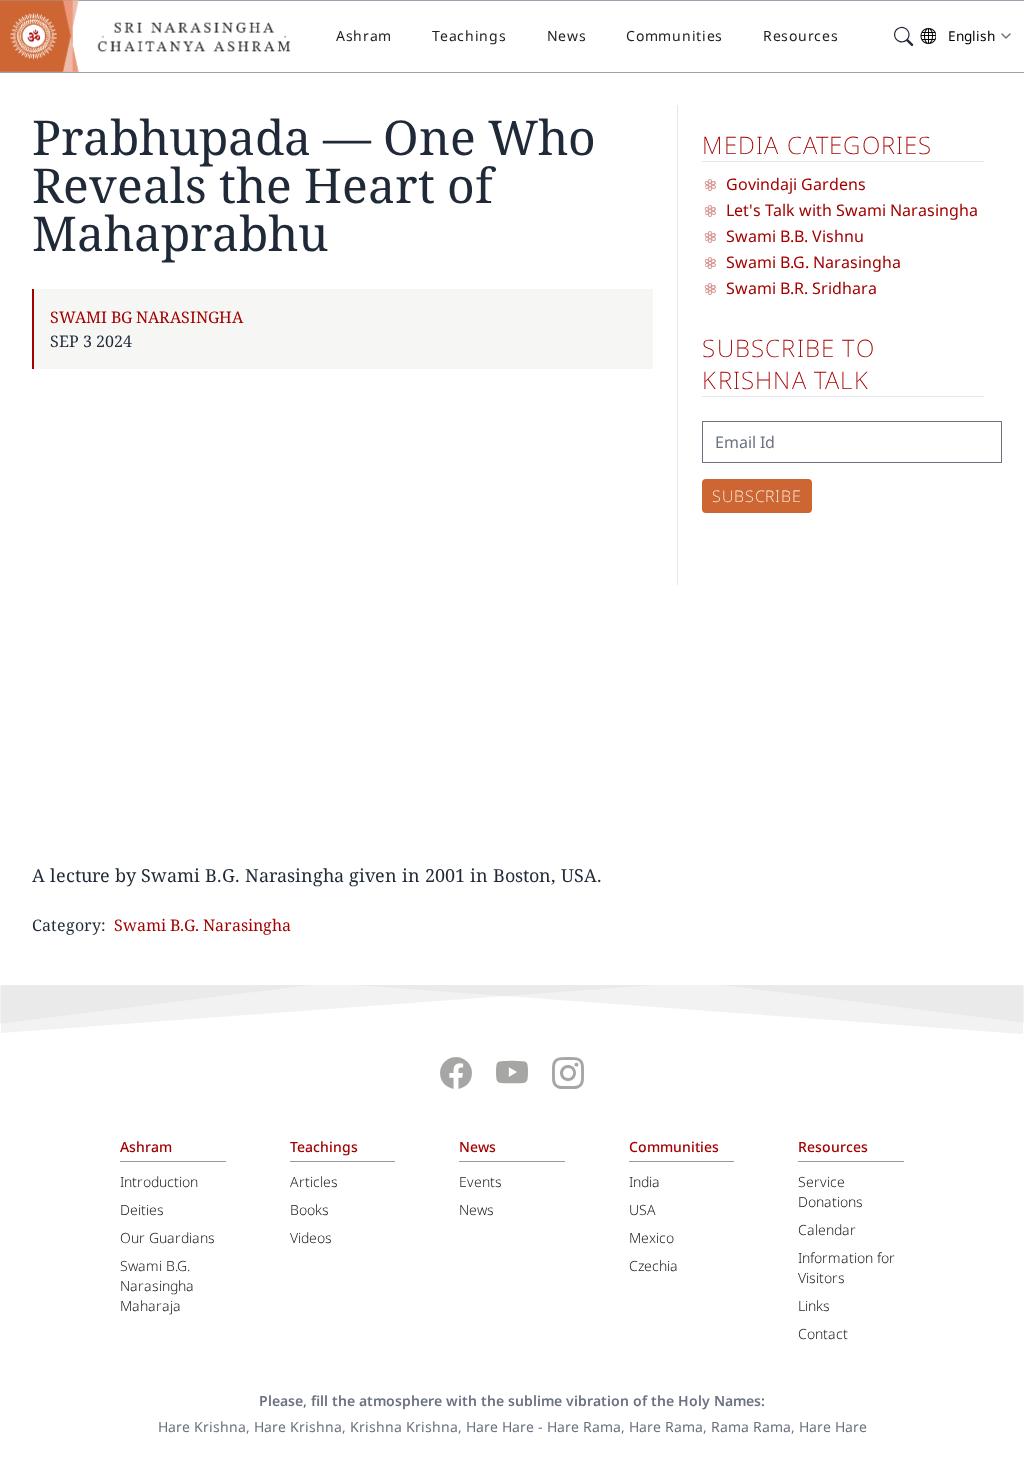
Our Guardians (167, 1237)
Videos (311, 1237)
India (644, 1181)
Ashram (364, 35)
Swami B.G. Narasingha (202, 925)
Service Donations (830, 1191)
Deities (142, 1209)
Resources (800, 35)
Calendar (827, 1229)
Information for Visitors (846, 1267)
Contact (823, 1333)
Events (480, 1181)
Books (309, 1209)
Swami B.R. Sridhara (801, 288)
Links (814, 1305)
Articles (314, 1181)
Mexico (651, 1237)
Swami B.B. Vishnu (795, 236)
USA (642, 1209)
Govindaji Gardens (796, 184)
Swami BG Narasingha (146, 317)
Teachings (469, 35)
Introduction (159, 1181)
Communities (674, 35)
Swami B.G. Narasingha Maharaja (157, 1285)
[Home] (160, 36)
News (567, 35)
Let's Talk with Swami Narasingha (852, 210)
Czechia (653, 1265)
